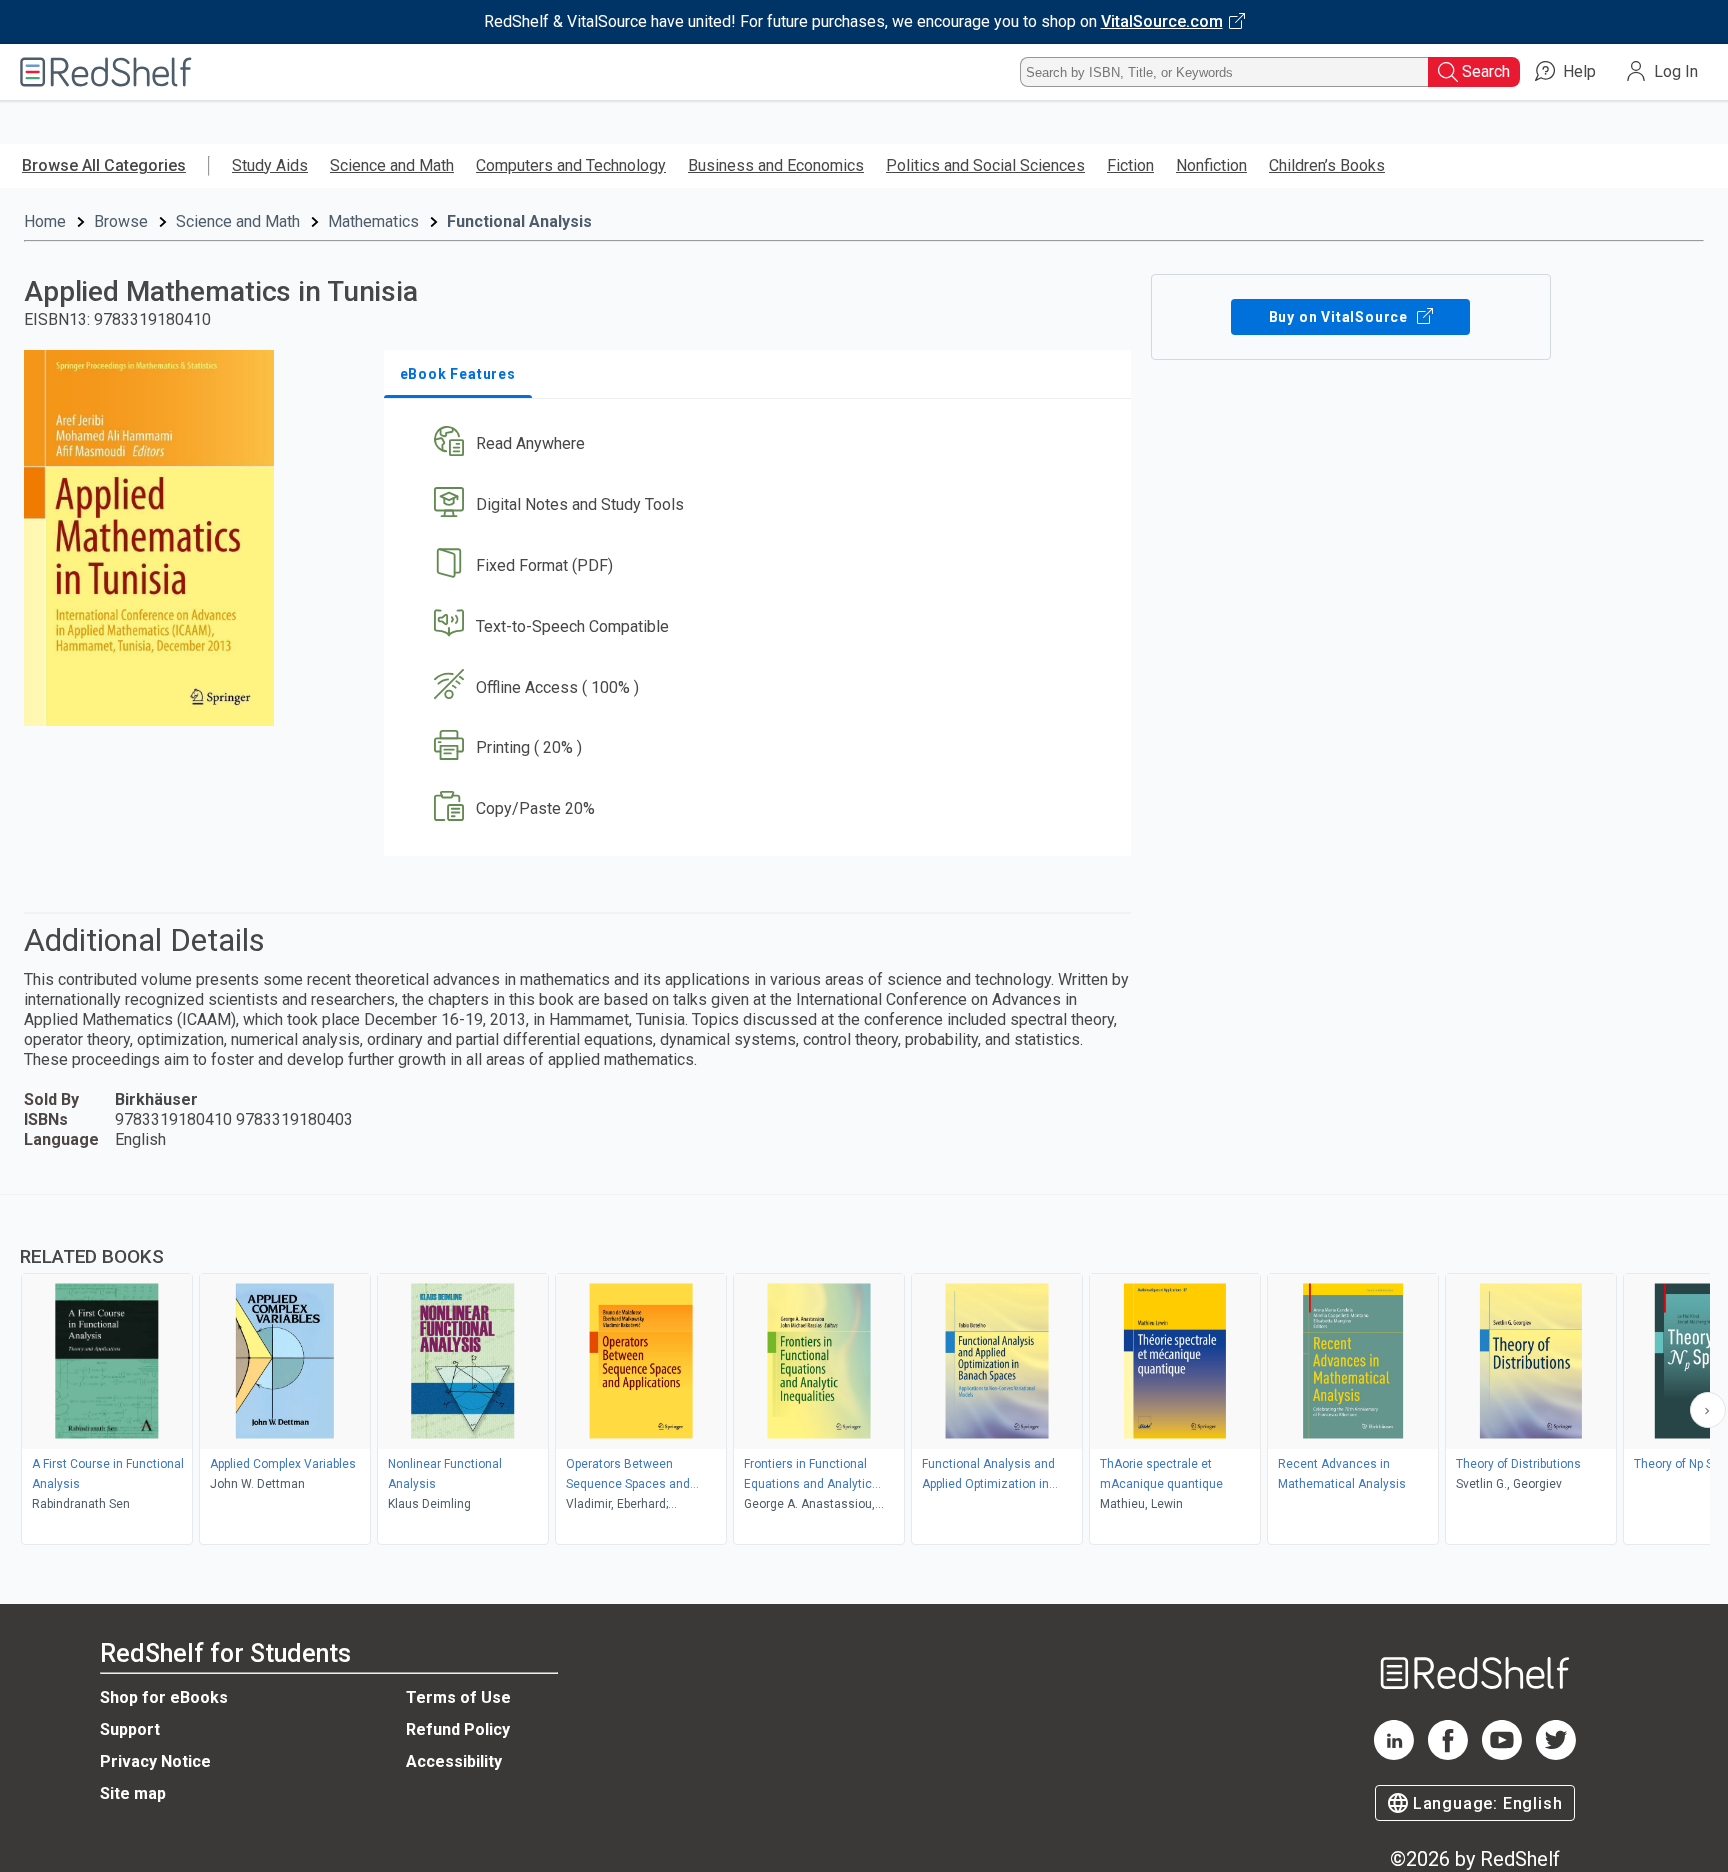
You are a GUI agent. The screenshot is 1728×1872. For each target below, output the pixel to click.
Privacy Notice (155, 1761)
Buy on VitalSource (1340, 317)
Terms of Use (458, 1697)
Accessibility (454, 1761)
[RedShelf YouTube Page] (1502, 1754)
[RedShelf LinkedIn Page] (1394, 1754)
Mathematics (373, 221)
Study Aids (270, 165)
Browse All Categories (104, 165)
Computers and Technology (571, 165)
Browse (121, 221)
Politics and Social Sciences (985, 165)
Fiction (1130, 165)
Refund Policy (458, 1729)
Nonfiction (1211, 165)
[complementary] (864, 1372)
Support (130, 1729)
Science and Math (392, 165)
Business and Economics (776, 165)
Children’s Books (1327, 165)
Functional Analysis (519, 221)
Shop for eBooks (164, 1697)
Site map (133, 1793)
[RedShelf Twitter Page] (1556, 1754)
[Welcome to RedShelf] (106, 72)
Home (45, 221)
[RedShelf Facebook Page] (1448, 1754)
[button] (761, 444)
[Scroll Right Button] (1708, 1410)
